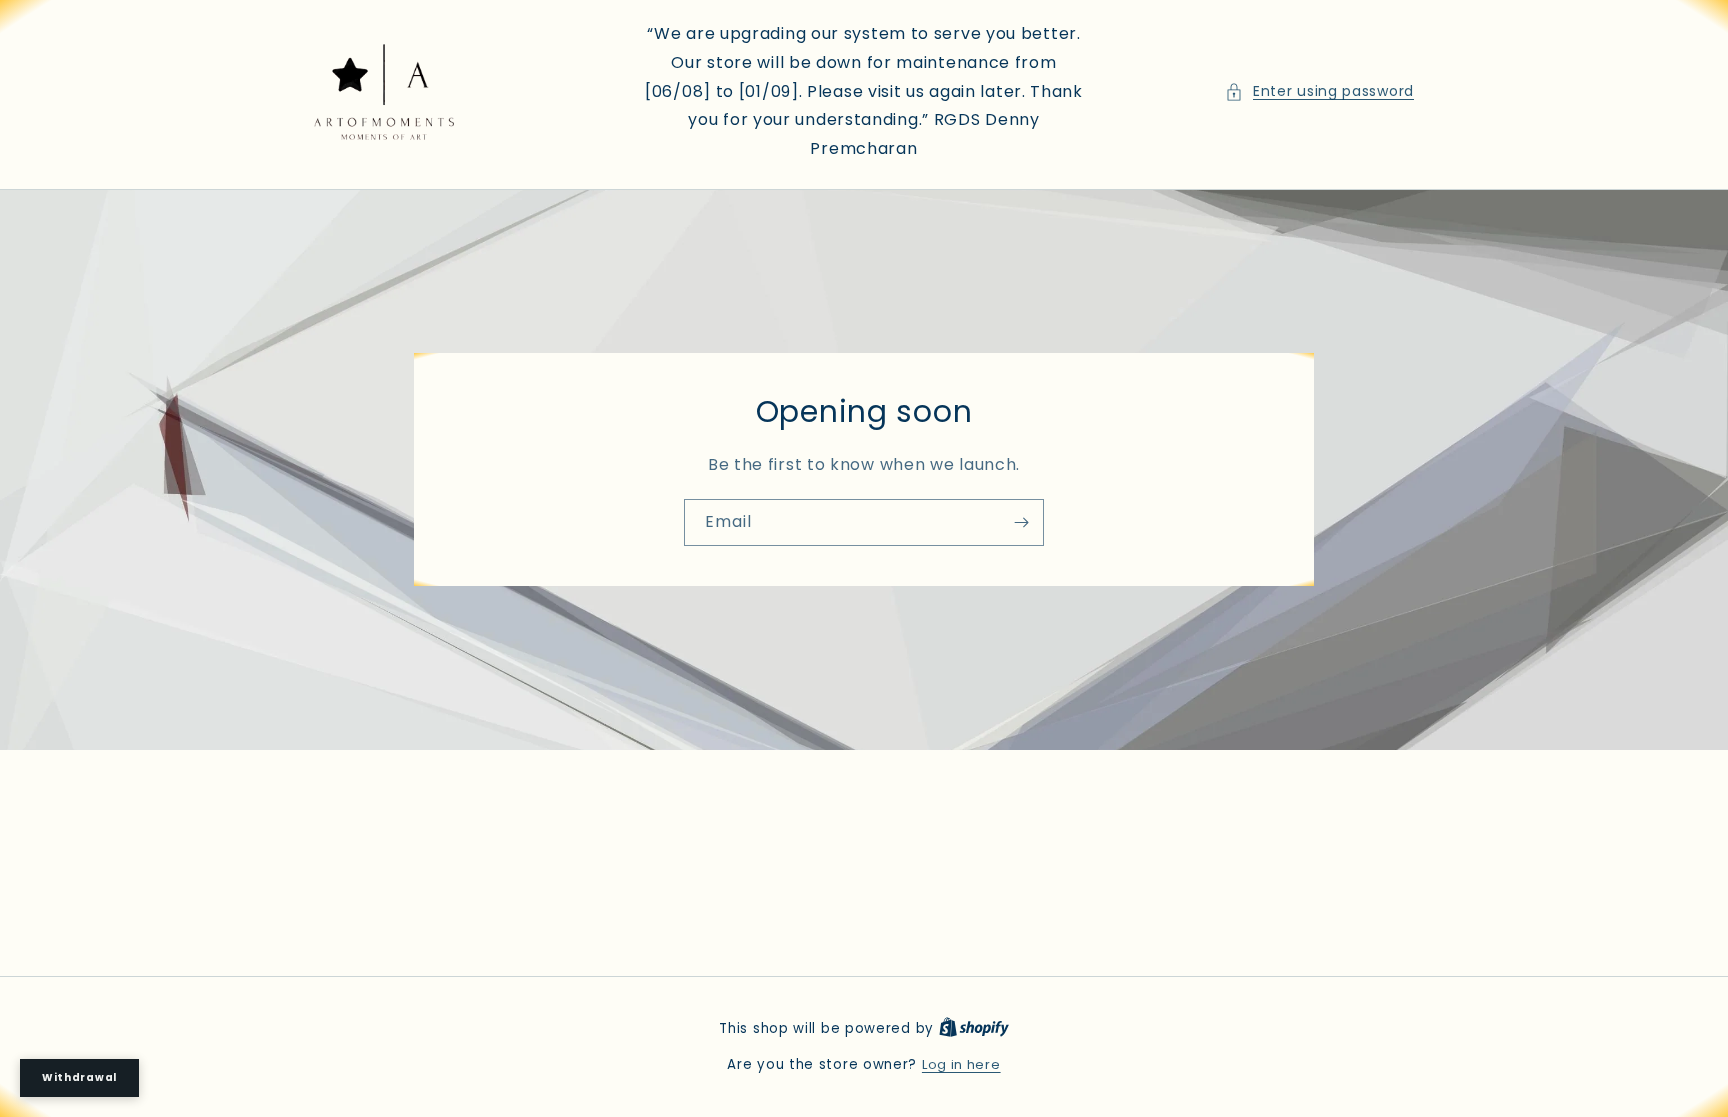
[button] (1319, 91)
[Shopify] (974, 1028)
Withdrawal (79, 1077)
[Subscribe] (1021, 523)
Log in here (961, 1064)
